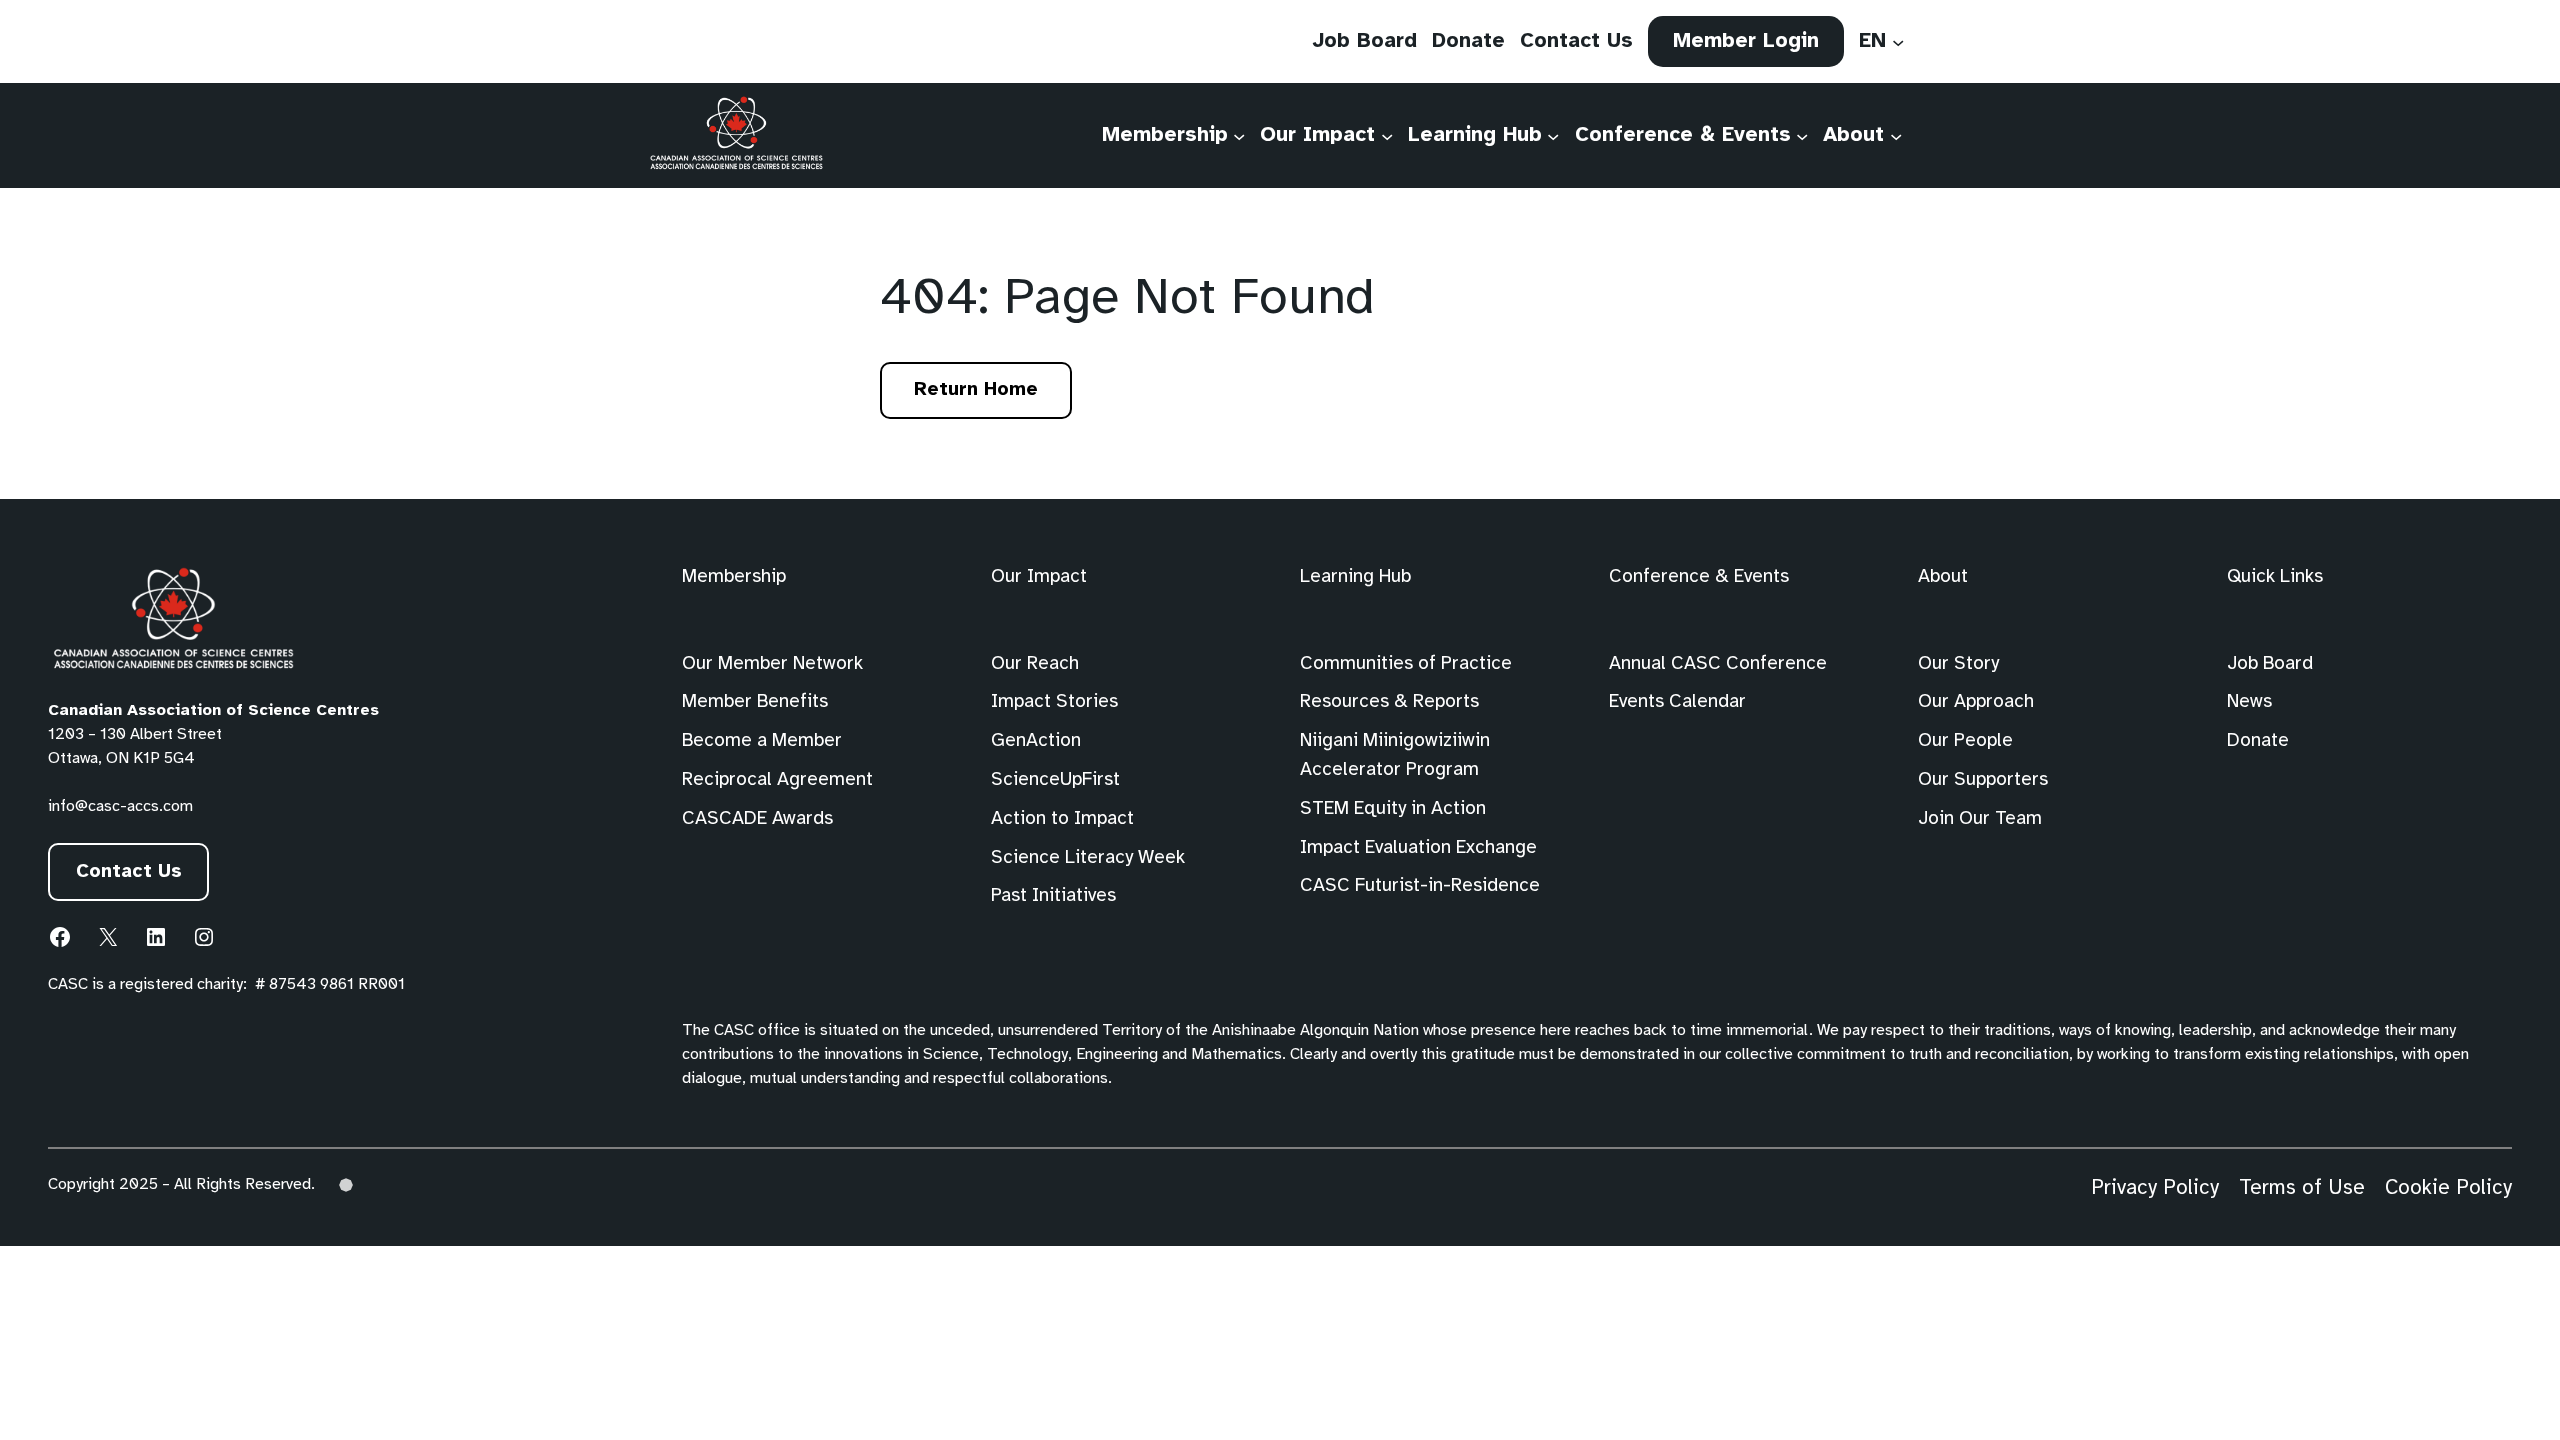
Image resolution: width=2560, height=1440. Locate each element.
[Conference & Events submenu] (1802, 135)
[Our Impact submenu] (1387, 135)
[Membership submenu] (1239, 135)
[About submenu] (1896, 135)
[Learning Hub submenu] (1553, 135)
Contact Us (129, 872)
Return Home (976, 390)
